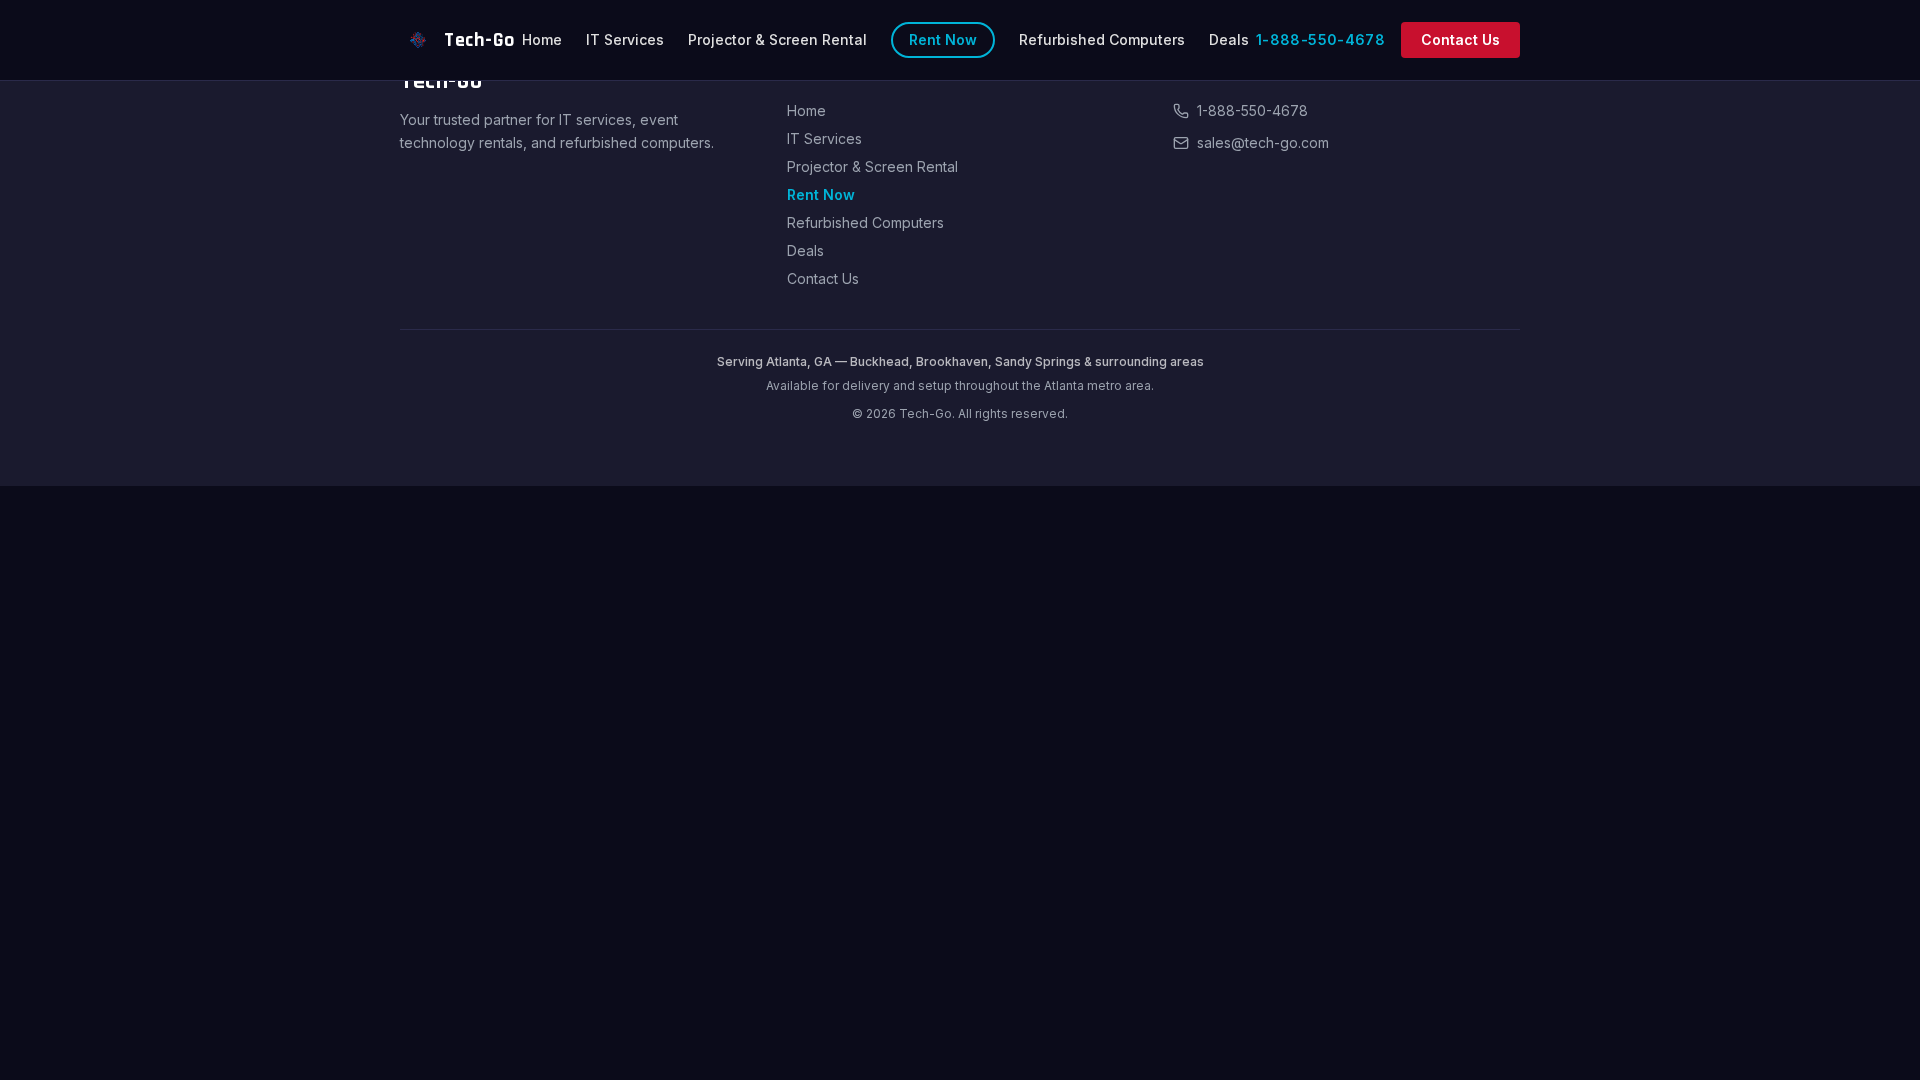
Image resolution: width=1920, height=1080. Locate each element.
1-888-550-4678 (1320, 39)
